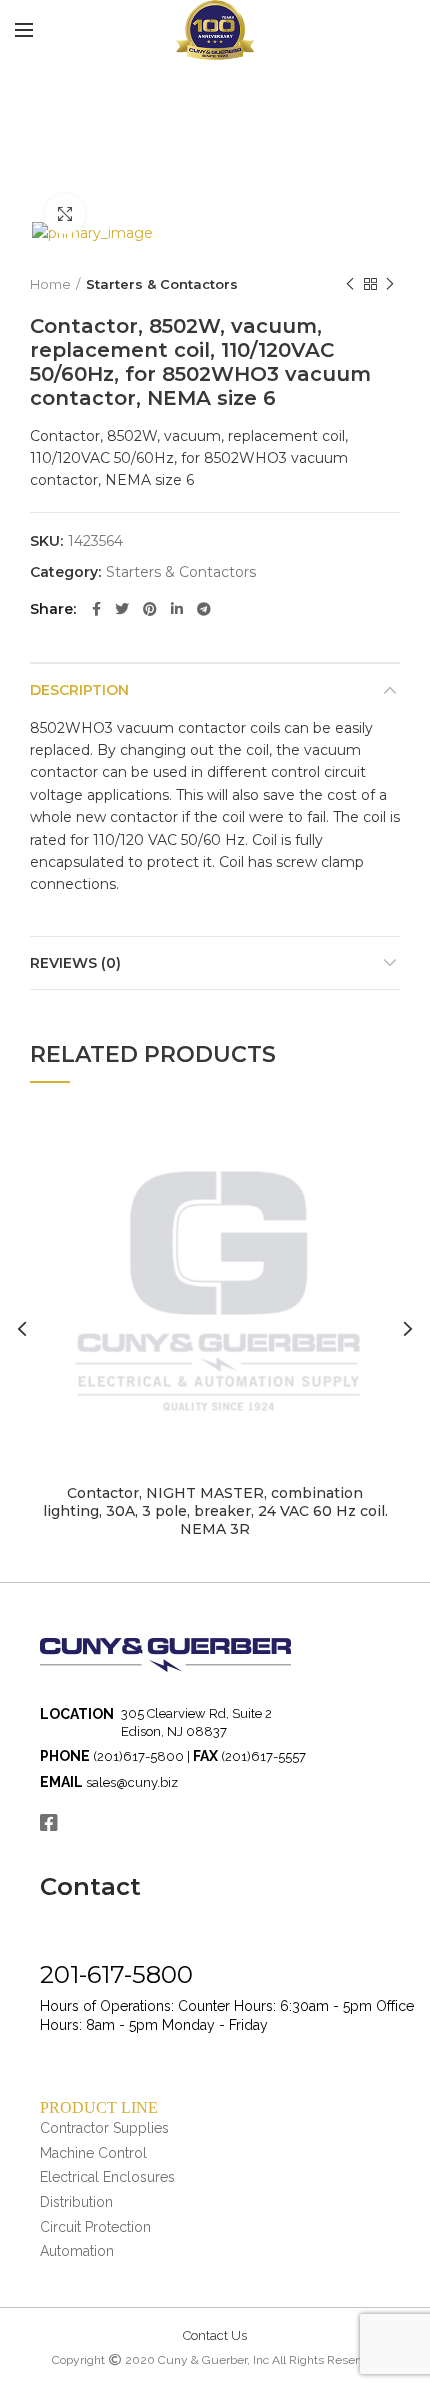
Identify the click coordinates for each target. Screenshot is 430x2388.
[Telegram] (204, 609)
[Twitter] (122, 609)
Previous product (350, 284)
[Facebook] (96, 609)
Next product (390, 284)
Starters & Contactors (162, 284)
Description (79, 690)
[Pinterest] (150, 609)
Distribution (76, 2202)
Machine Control (93, 2153)
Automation (77, 2251)
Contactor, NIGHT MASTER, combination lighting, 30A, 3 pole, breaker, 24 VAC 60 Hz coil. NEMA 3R (215, 1511)
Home (50, 284)
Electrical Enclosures (107, 2177)
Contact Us (215, 2335)
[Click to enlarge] (65, 214)
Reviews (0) (75, 963)
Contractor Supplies (104, 2128)
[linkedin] (177, 609)
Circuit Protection (95, 2227)
